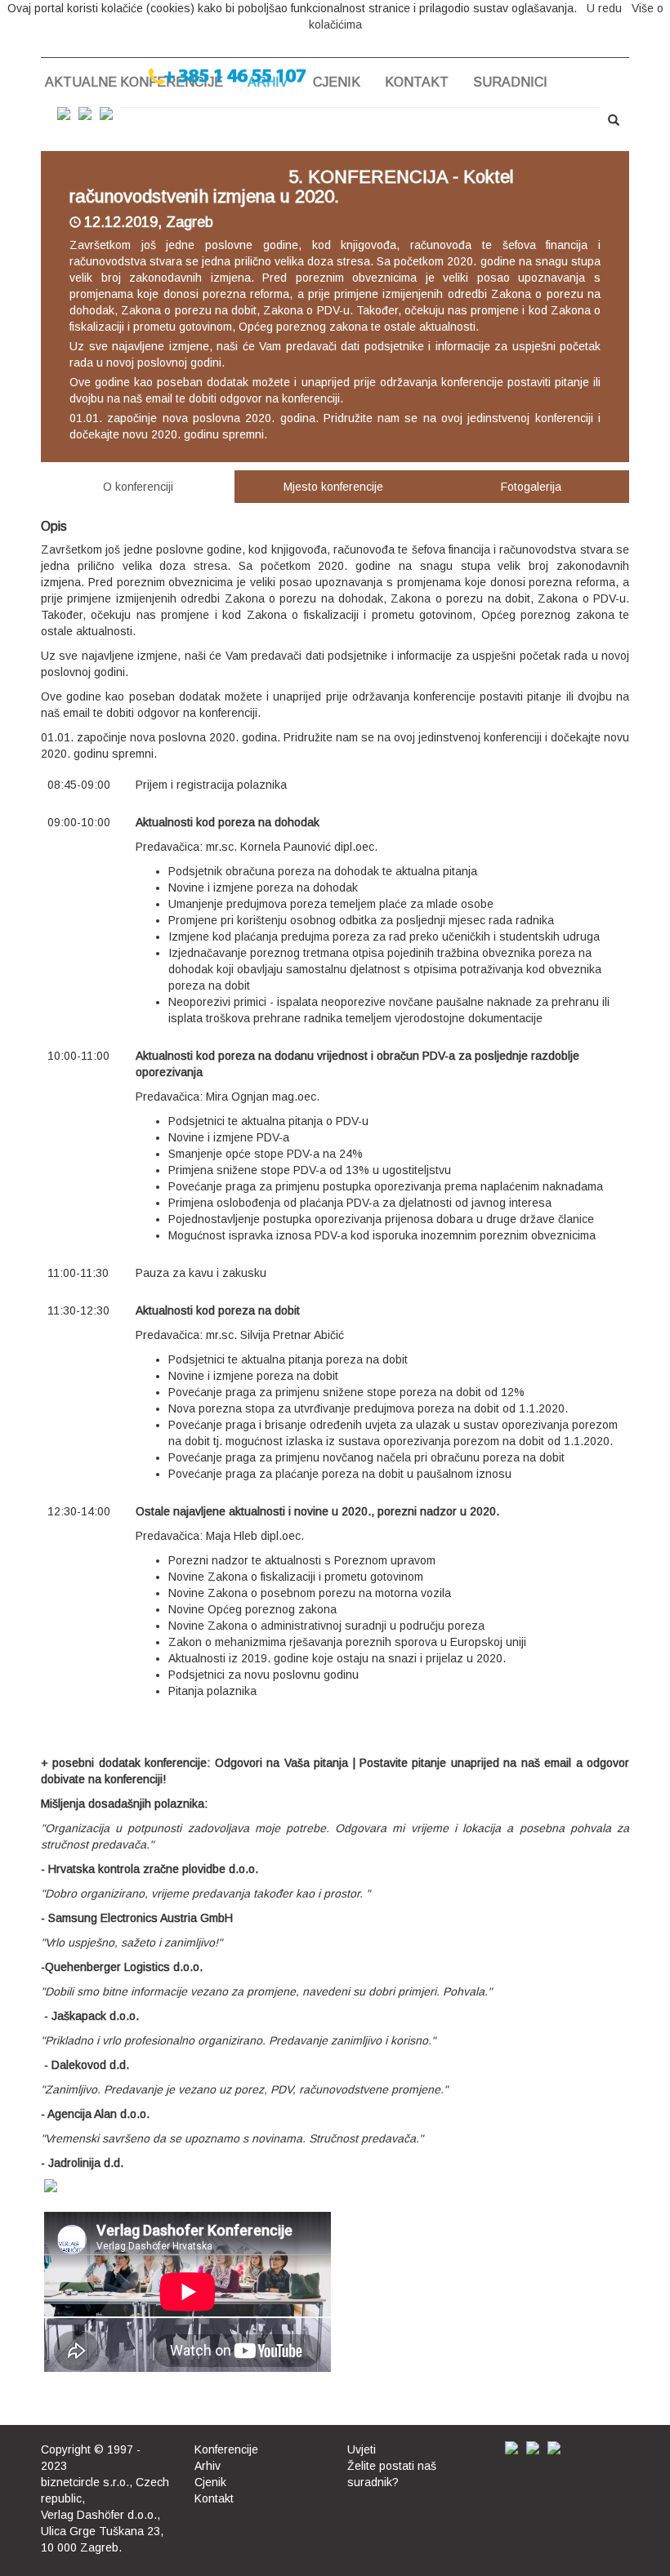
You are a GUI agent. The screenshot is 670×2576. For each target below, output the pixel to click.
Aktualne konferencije (134, 82)
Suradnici (510, 82)
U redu (604, 8)
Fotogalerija (531, 487)
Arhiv (208, 2466)
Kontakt (417, 82)
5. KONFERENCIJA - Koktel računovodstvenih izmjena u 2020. (292, 187)
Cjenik (337, 82)
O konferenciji (138, 487)
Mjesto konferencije (333, 487)
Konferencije (226, 2449)
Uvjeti (362, 2449)
